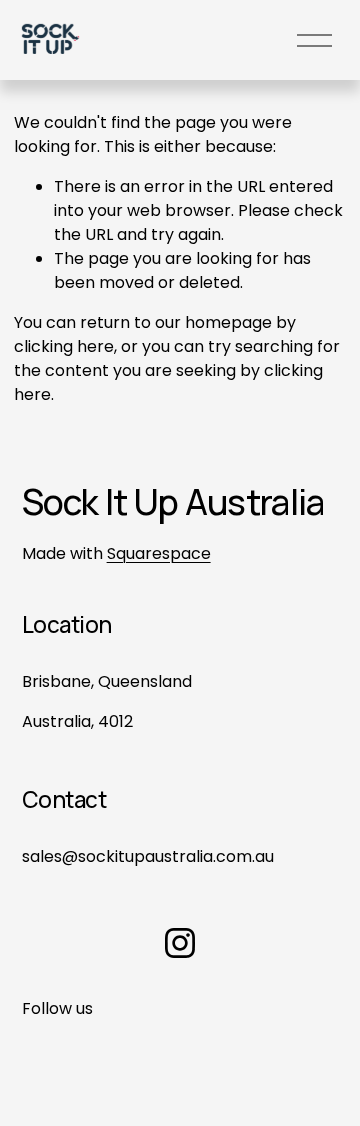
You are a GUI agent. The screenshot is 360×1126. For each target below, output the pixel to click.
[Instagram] (180, 943)
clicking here (64, 346)
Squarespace (159, 553)
